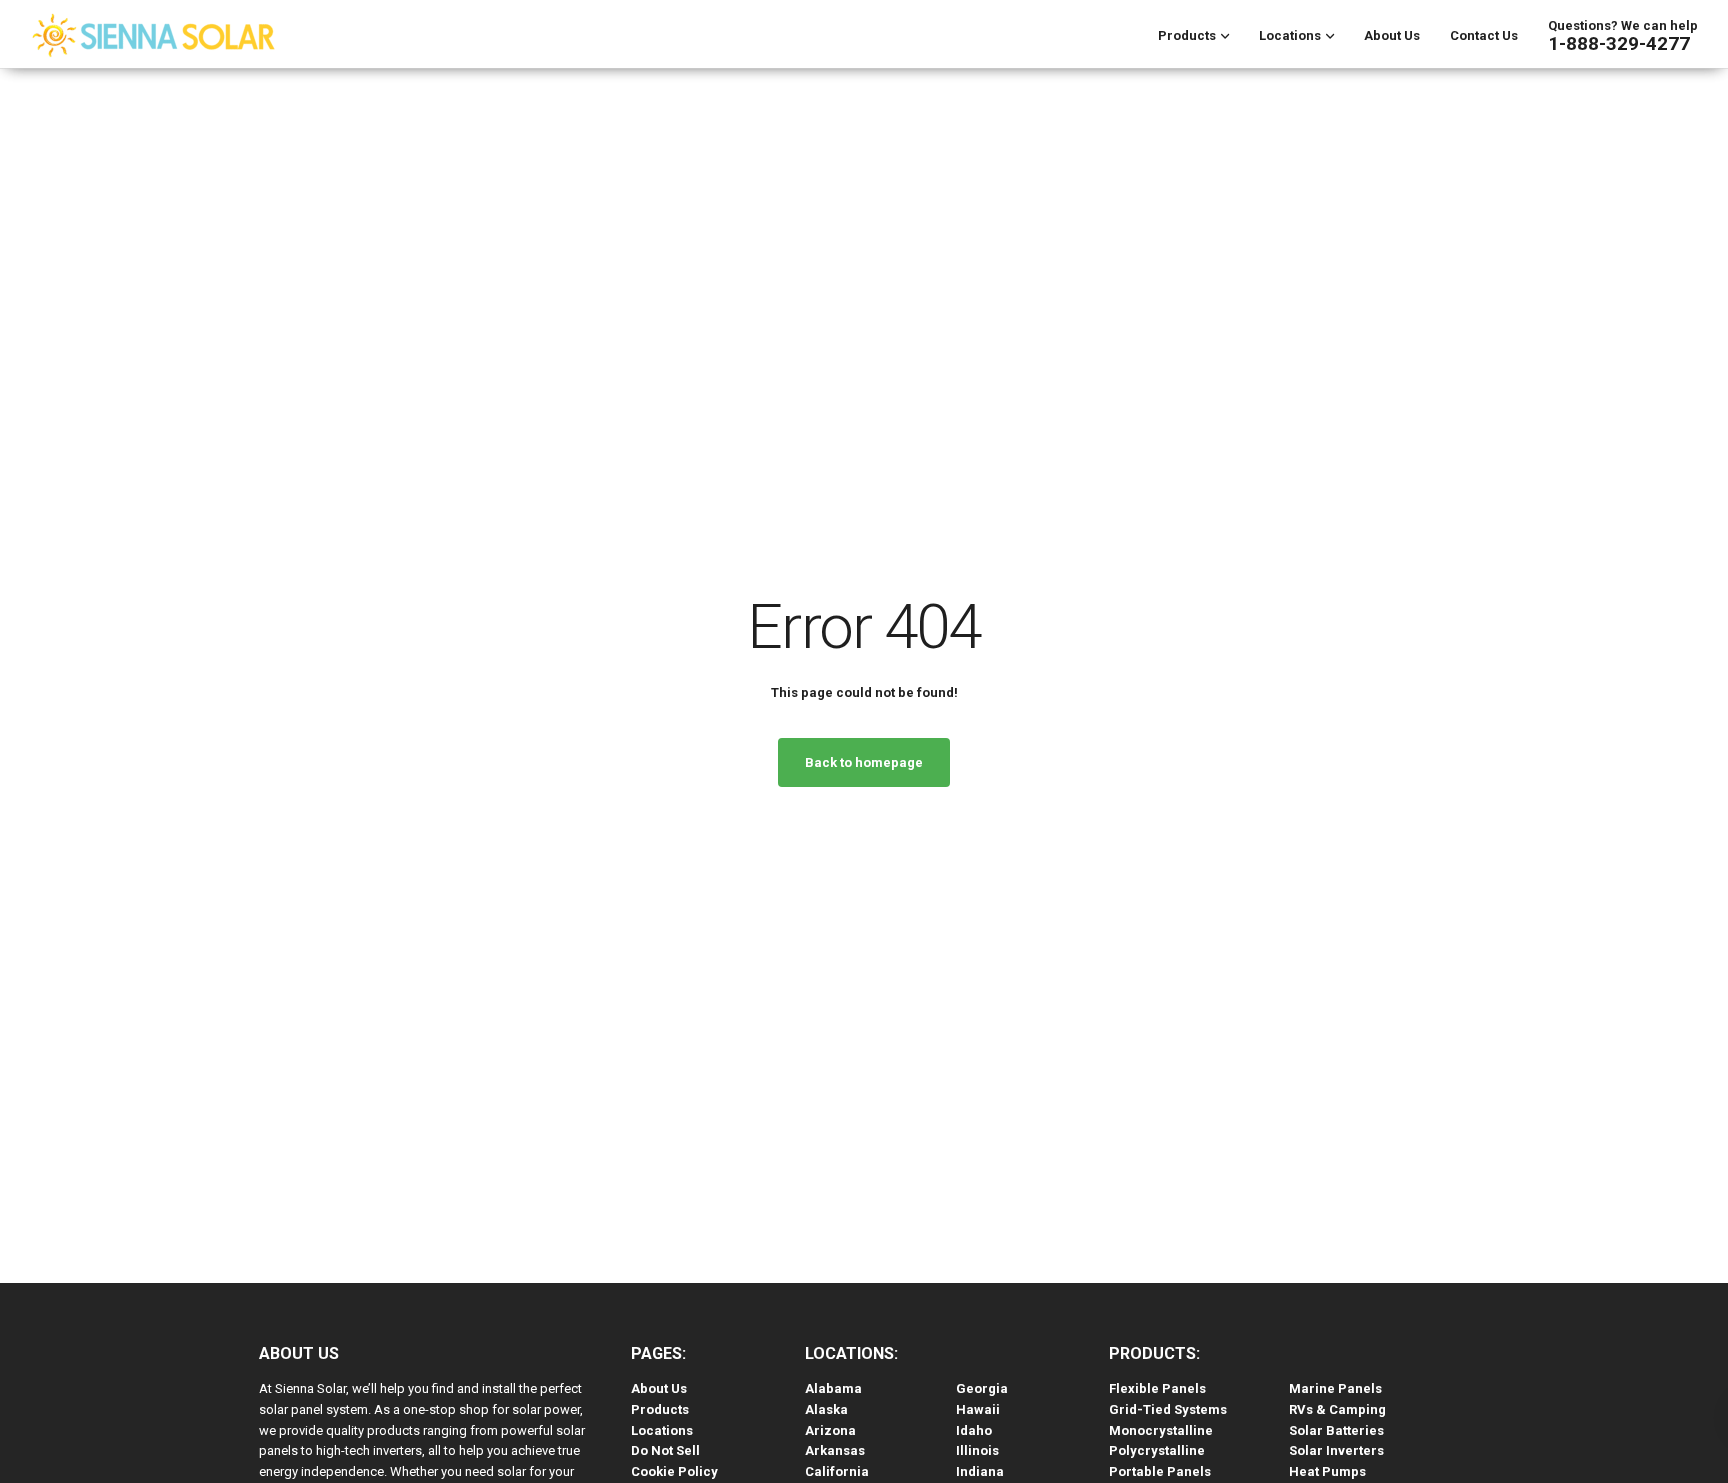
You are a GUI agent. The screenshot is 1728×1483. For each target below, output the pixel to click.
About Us (1392, 35)
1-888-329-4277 (1619, 43)
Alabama (833, 1388)
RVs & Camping (1337, 1409)
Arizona (830, 1430)
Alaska (826, 1409)
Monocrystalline (1161, 1430)
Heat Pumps (1327, 1471)
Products (1187, 35)
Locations (1290, 35)
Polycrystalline (1157, 1450)
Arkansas (835, 1450)
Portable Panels (1160, 1471)
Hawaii (978, 1409)
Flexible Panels (1157, 1388)
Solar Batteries (1336, 1430)
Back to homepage (864, 762)
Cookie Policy (674, 1471)
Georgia (982, 1388)
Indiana (980, 1471)
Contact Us (1484, 35)
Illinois (977, 1450)
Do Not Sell (665, 1450)
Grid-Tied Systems (1168, 1409)
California (837, 1471)
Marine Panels (1335, 1388)
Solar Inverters (1336, 1450)
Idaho (974, 1430)
